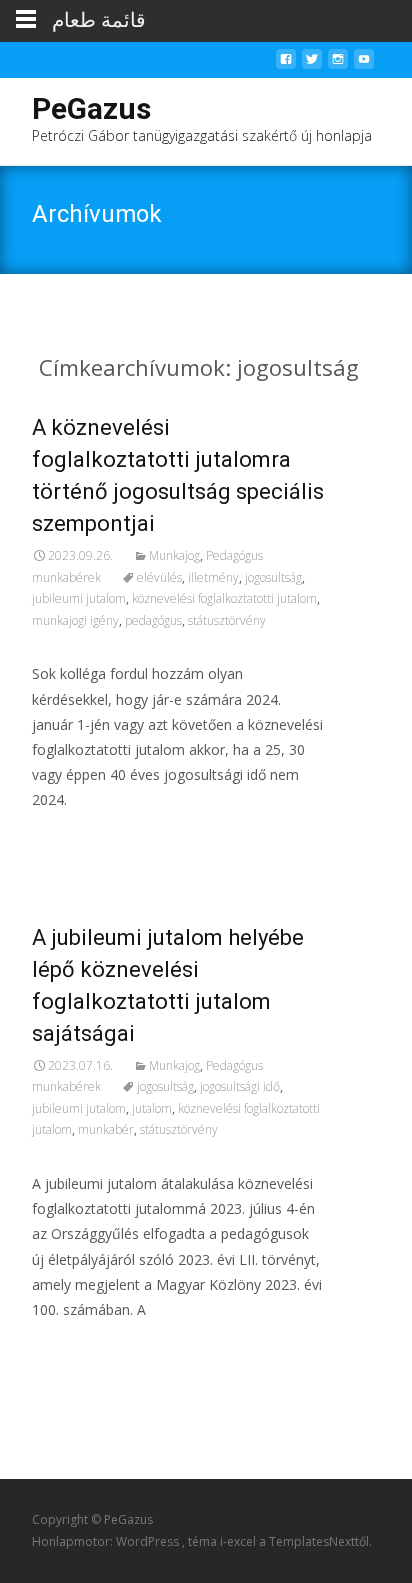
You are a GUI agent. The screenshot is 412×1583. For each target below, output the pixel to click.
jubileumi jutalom (79, 598)
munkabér (106, 1129)
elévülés (159, 577)
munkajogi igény (75, 620)
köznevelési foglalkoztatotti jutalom (224, 598)
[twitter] (312, 64)
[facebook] (286, 64)
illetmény (213, 577)
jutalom (152, 1108)
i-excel (239, 1541)
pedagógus (153, 620)
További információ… (108, 837)
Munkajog (174, 555)
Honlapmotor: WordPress (107, 1541)
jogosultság (273, 577)
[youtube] (364, 64)
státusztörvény (227, 620)
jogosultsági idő (240, 1086)
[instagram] (338, 64)
